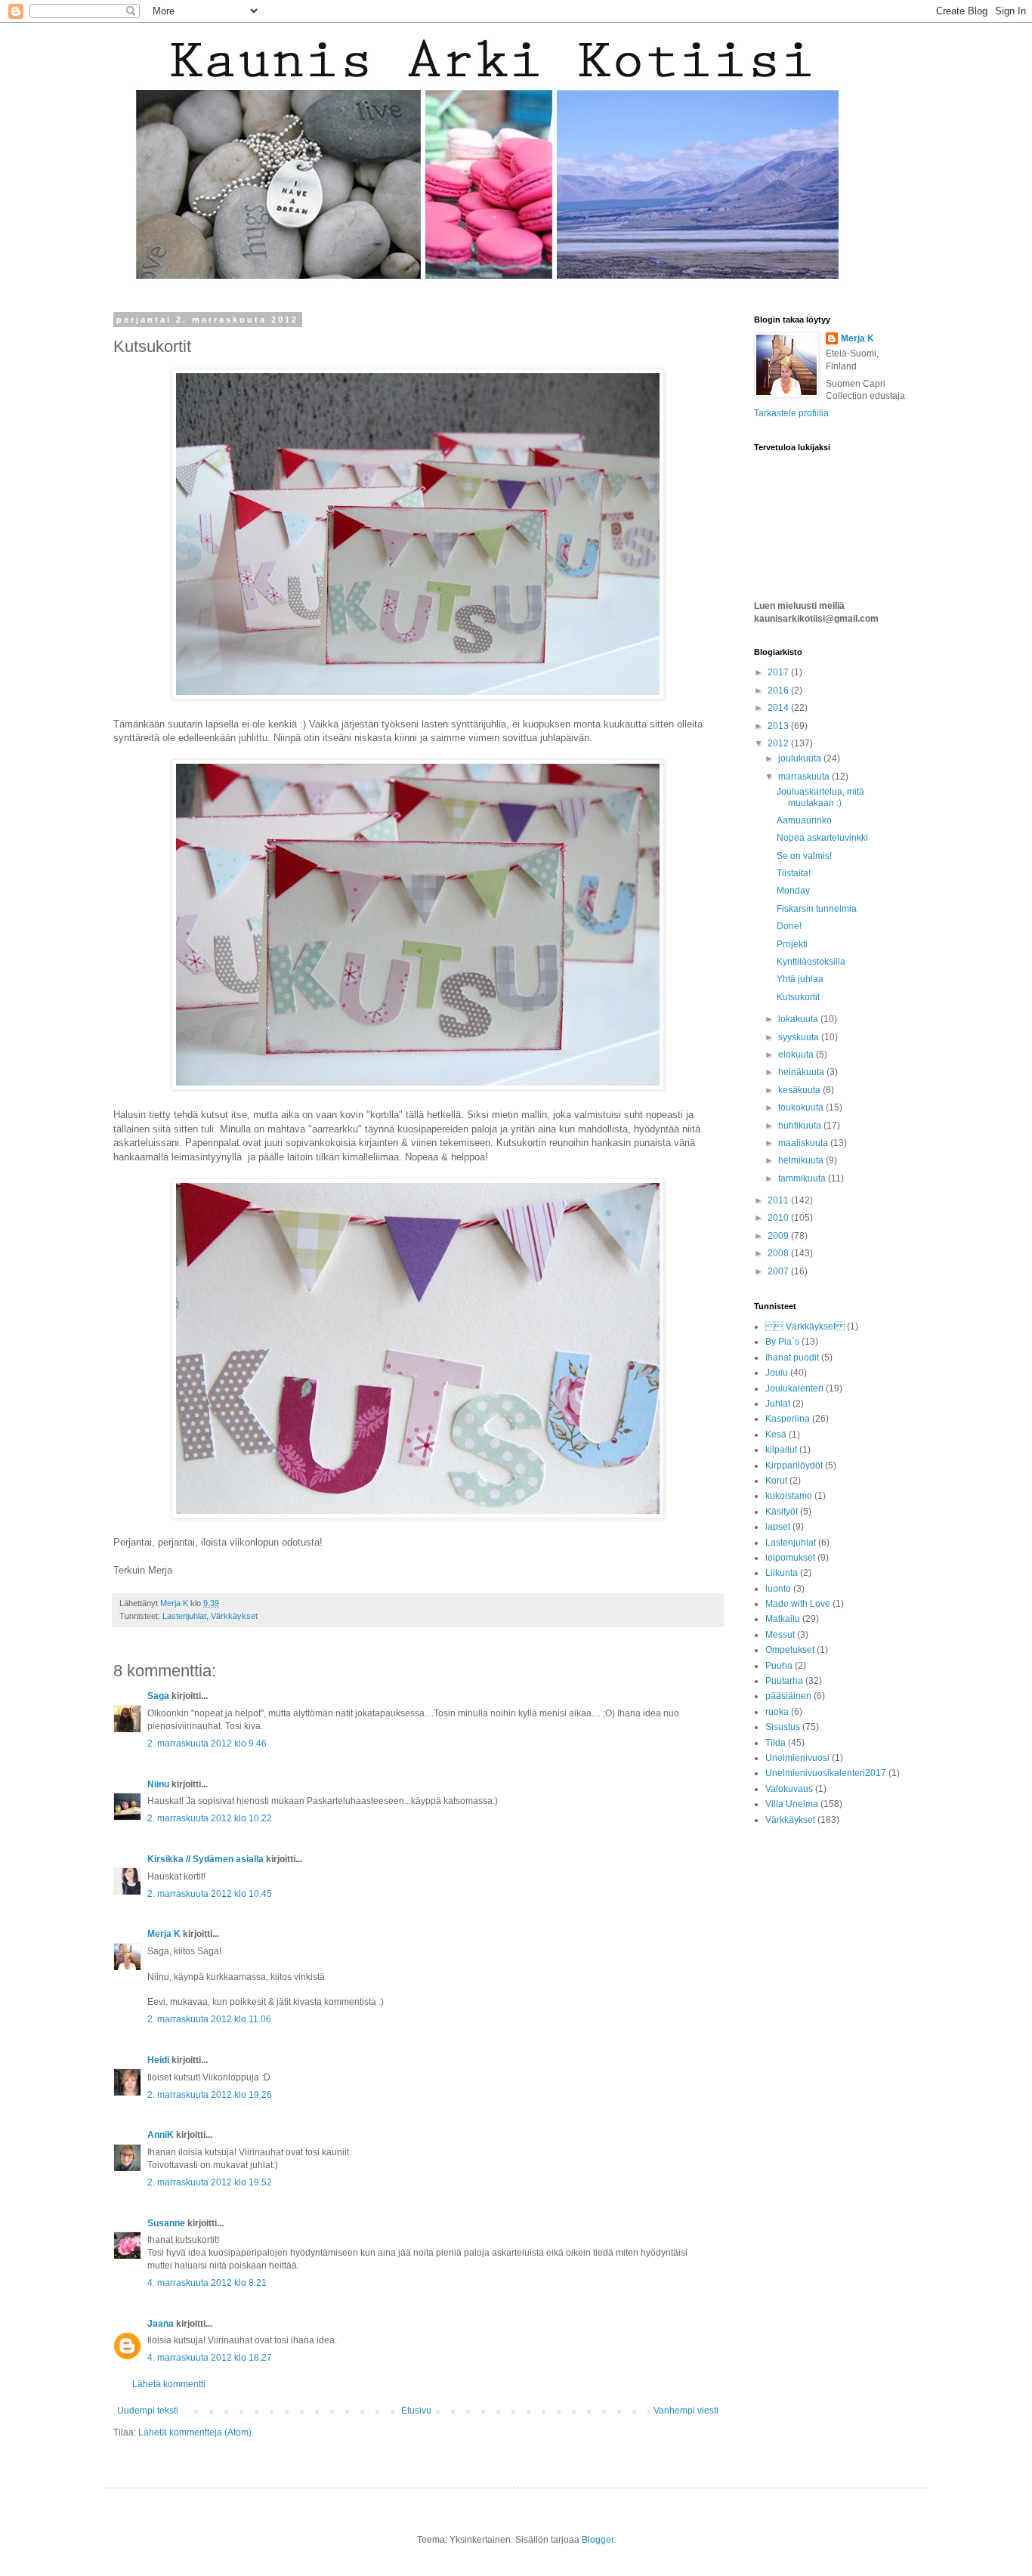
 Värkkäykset (805, 1327)
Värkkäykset (234, 1616)
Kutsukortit (798, 997)
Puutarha (784, 1681)
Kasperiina (788, 1419)
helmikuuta (802, 1160)
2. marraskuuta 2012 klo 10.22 (210, 1818)
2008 (779, 1253)
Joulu (777, 1373)
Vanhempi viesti (686, 2411)
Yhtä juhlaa (800, 979)
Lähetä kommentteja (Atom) (195, 2432)
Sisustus (783, 1727)
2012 (779, 743)
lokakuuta (799, 1019)
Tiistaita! (794, 873)
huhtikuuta (801, 1126)
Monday (793, 891)
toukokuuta (802, 1107)
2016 (779, 690)
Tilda (776, 1743)
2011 (779, 1200)
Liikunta (782, 1573)
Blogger (598, 2540)
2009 (779, 1236)
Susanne (166, 2223)
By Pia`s (782, 1342)
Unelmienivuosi (797, 1758)
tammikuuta (803, 1178)
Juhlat (778, 1404)
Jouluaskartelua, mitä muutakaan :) (820, 797)
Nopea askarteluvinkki (822, 838)
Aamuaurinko (804, 820)
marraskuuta (805, 777)
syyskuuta (800, 1037)
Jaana (161, 2324)
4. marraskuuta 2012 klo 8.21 (207, 2283)
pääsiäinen (788, 1696)
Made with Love (798, 1604)
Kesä (776, 1435)
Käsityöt (782, 1512)
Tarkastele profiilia (791, 413)
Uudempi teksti (148, 2411)
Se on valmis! (804, 856)
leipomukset (790, 1558)
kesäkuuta (800, 1090)
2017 (779, 672)
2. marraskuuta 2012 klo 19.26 (210, 2095)
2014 (779, 708)
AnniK (161, 2135)
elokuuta (797, 1055)
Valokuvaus (789, 1789)
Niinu (158, 1784)
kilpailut (781, 1450)
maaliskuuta (804, 1143)
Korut (776, 1481)
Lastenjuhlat (184, 1616)
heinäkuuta (802, 1072)
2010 (779, 1218)
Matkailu (783, 1619)
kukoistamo (789, 1496)
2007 (779, 1271)
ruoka (777, 1712)
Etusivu (416, 2411)
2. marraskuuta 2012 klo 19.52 (210, 2182)
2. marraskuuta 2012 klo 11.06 (209, 2019)
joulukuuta (801, 758)
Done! (789, 926)
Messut (780, 1635)
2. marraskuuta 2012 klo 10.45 (210, 1894)
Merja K (164, 1934)
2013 (779, 726)
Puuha (779, 1666)
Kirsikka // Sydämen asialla (205, 1859)
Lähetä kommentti (169, 2384)
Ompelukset (790, 1650)
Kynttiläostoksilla (811, 962)
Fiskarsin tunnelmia (817, 909)
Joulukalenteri (794, 1388)
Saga (158, 1696)
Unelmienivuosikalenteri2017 (826, 1773)
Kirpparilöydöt (794, 1466)
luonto (778, 1589)
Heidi (158, 2060)
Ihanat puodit (792, 1357)
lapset (778, 1527)
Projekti (792, 944)
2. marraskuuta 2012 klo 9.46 (207, 1744)
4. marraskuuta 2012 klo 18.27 (210, 2358)
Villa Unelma (792, 1804)
